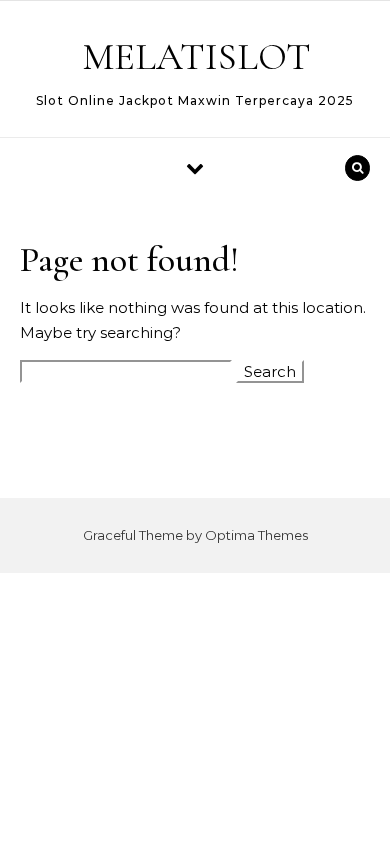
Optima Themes (256, 535)
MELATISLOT (196, 57)
